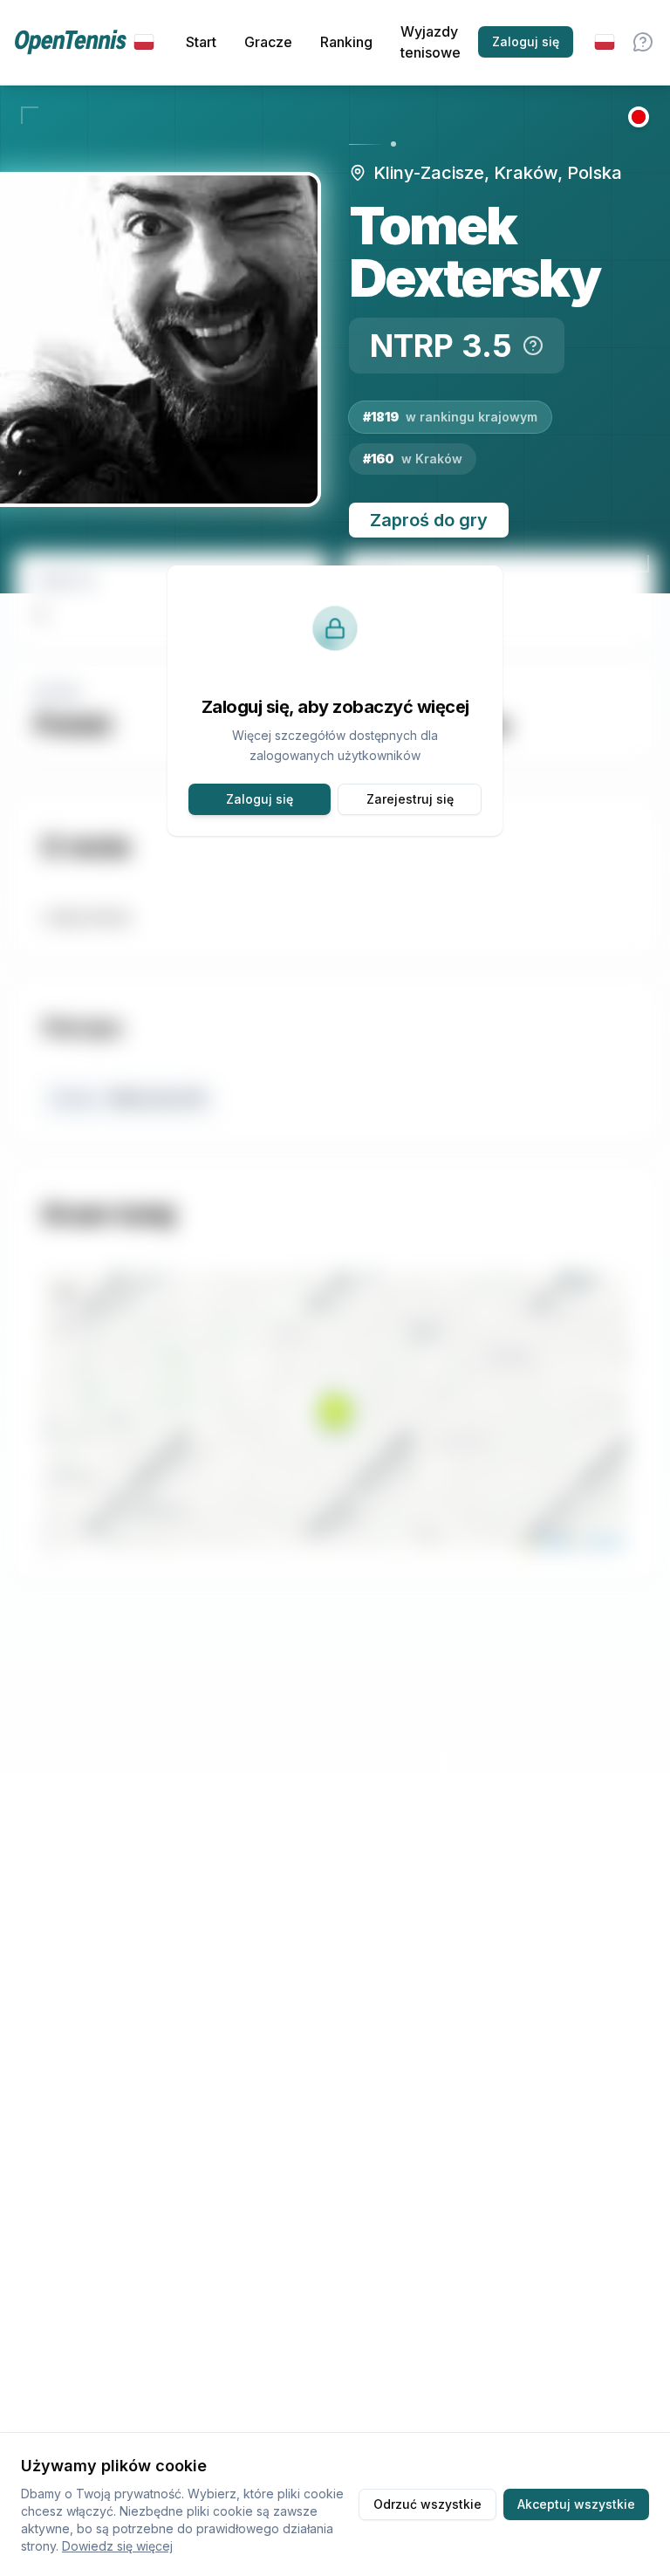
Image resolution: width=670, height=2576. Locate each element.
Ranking (346, 42)
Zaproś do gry (429, 520)
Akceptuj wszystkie (576, 2504)
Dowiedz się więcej (117, 2546)
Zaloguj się (526, 41)
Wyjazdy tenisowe (431, 42)
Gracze (268, 42)
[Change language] (605, 42)
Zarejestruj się (410, 799)
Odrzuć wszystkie (427, 2504)
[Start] (84, 42)
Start (201, 42)
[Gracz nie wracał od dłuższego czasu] (639, 117)
